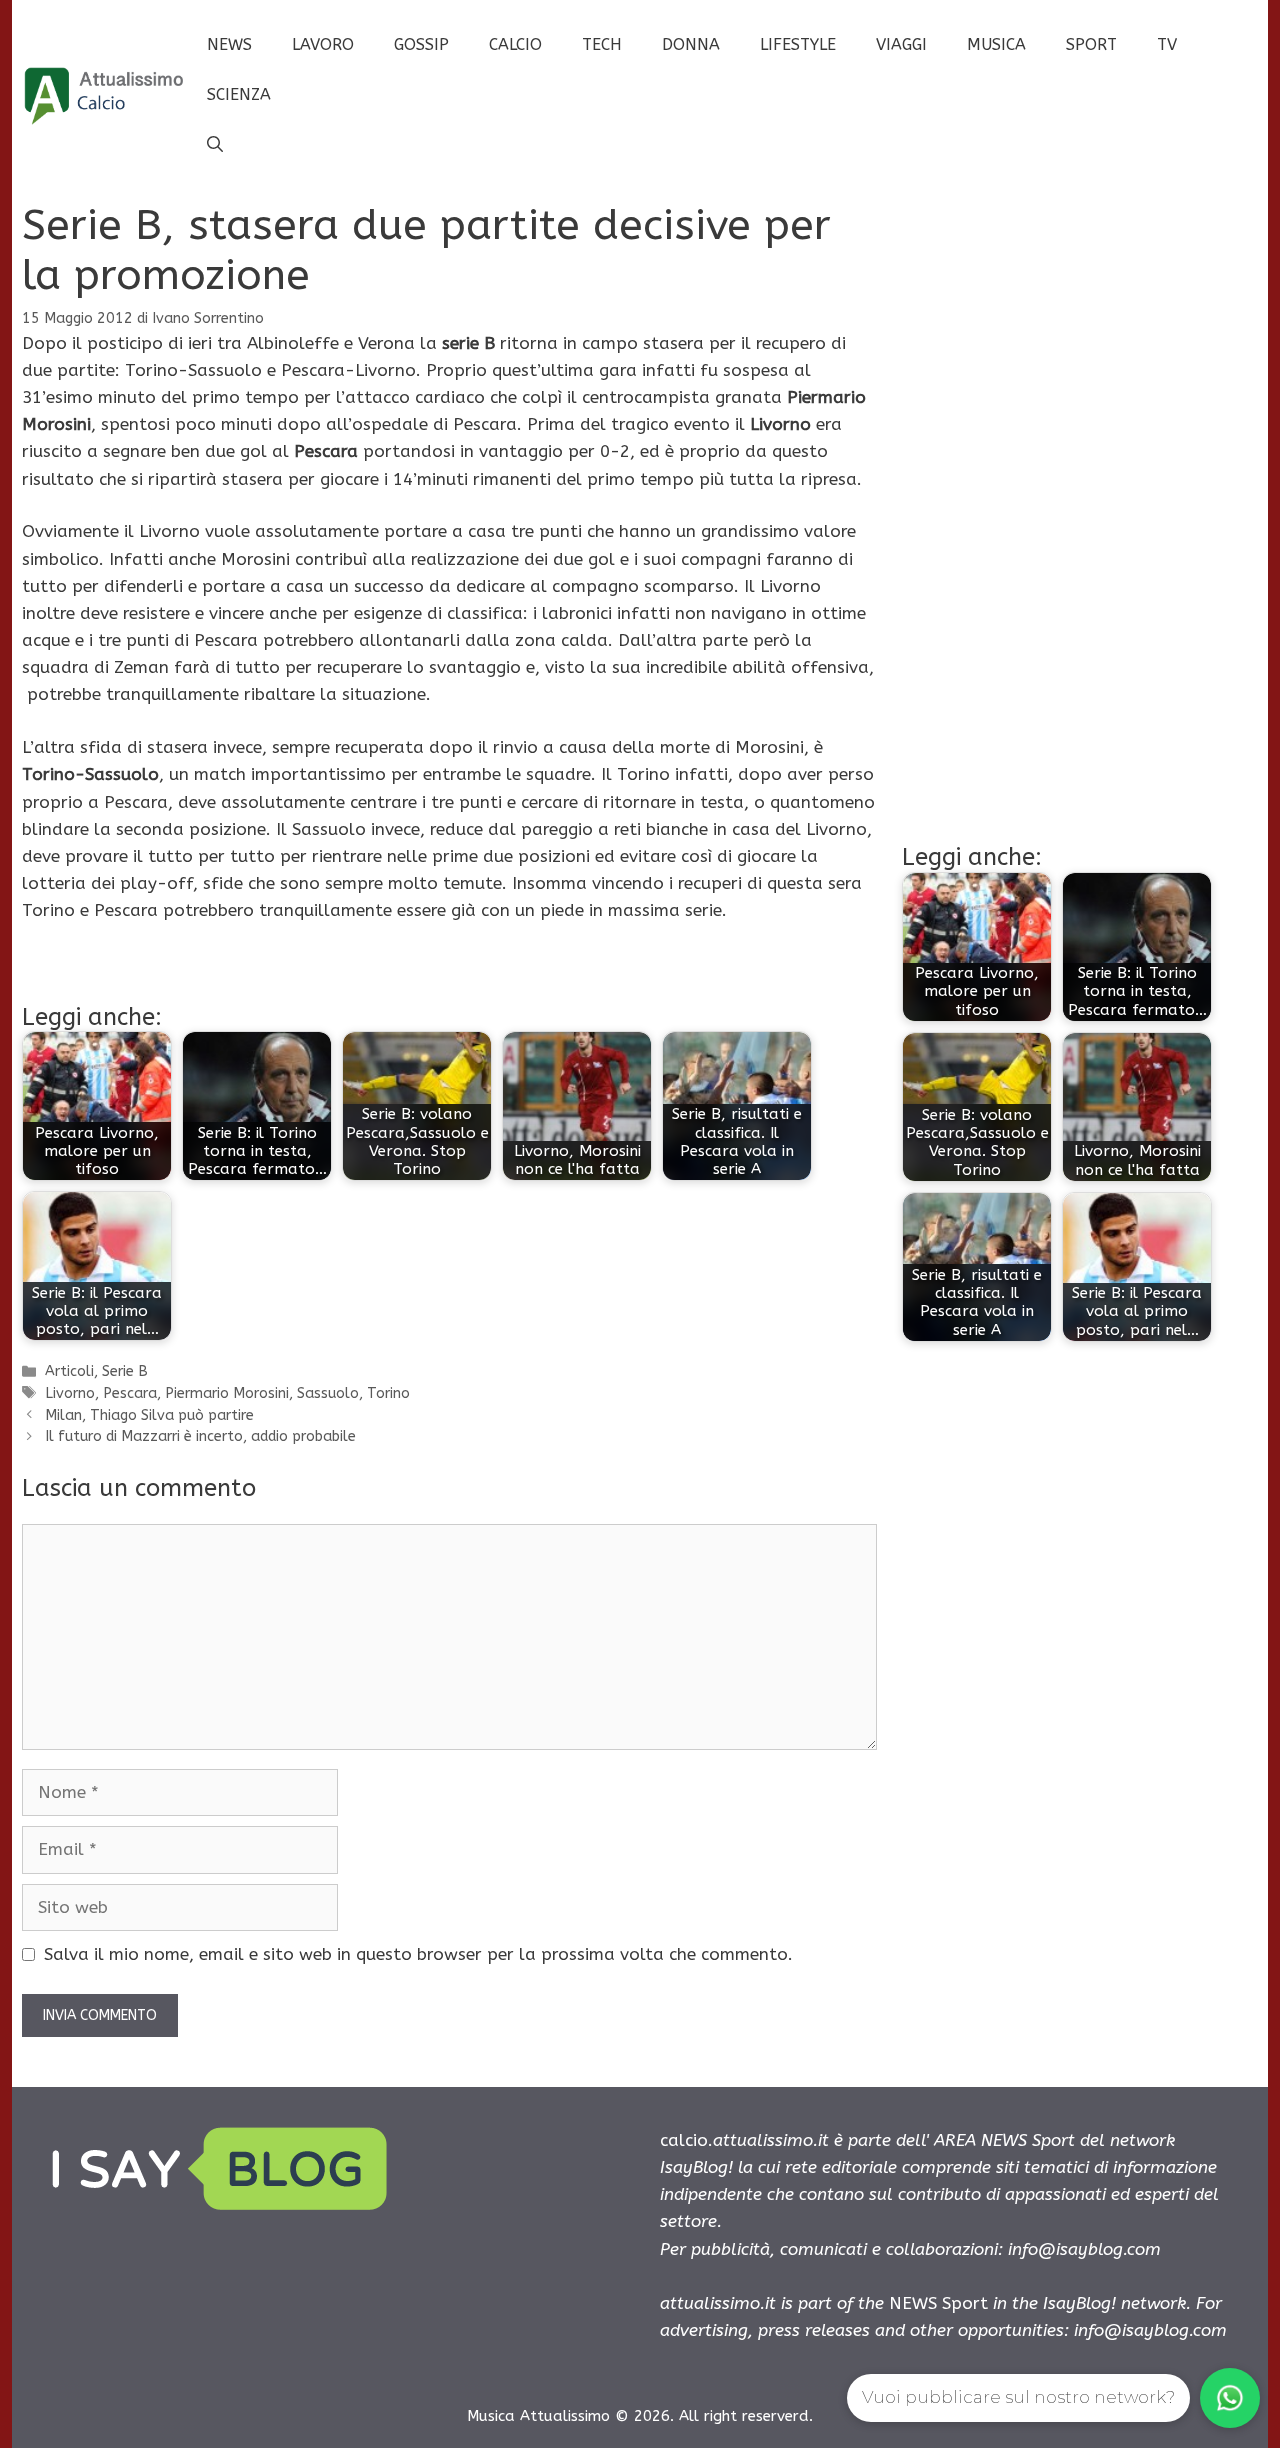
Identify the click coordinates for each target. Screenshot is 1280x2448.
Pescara (130, 1393)
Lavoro (323, 44)
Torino (388, 1393)
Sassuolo (328, 1393)
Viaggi (901, 44)
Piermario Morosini (227, 1393)
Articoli (69, 1371)
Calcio (515, 44)
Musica (996, 44)
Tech (602, 44)
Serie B (125, 1371)
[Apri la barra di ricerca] (215, 145)
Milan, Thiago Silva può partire (149, 1415)
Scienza (239, 94)
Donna (691, 44)
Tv (1167, 44)
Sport (1091, 44)
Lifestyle (798, 44)
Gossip (421, 44)
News (229, 44)
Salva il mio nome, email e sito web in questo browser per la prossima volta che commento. (418, 1954)
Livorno (70, 1393)
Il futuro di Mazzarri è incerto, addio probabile (200, 1436)
